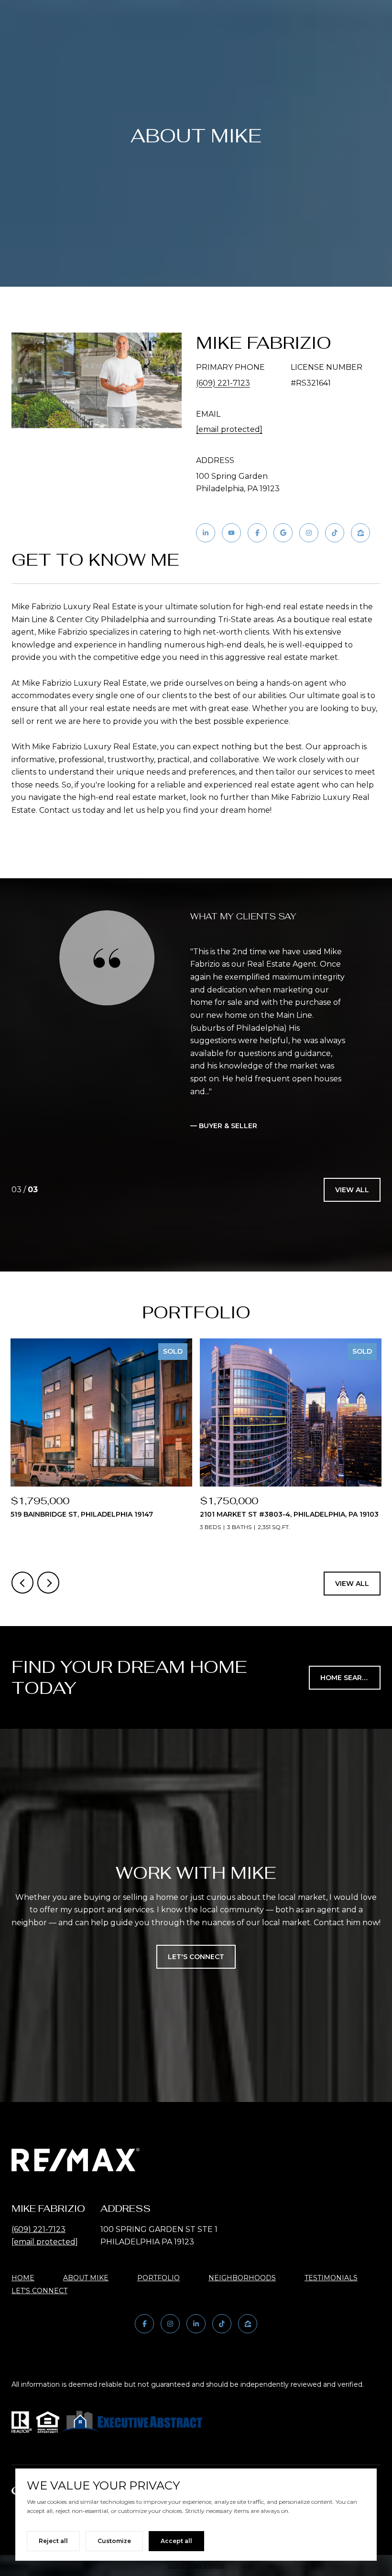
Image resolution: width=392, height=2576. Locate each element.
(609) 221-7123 (223, 383)
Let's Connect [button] (196, 1957)
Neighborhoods (242, 2278)
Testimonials (331, 2278)
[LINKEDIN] (206, 533)
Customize (114, 2541)
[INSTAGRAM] (309, 533)
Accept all (176, 2541)
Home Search (346, 1678)
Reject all (53, 2541)
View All (352, 1190)
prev (22, 1583)
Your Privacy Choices (196, 2565)
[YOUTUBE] (231, 533)
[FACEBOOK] (257, 533)
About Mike (86, 2278)
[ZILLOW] (360, 533)
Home (23, 2278)
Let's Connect (39, 2291)
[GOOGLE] (283, 533)
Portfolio (158, 2278)
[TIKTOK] (335, 533)
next (48, 1583)
